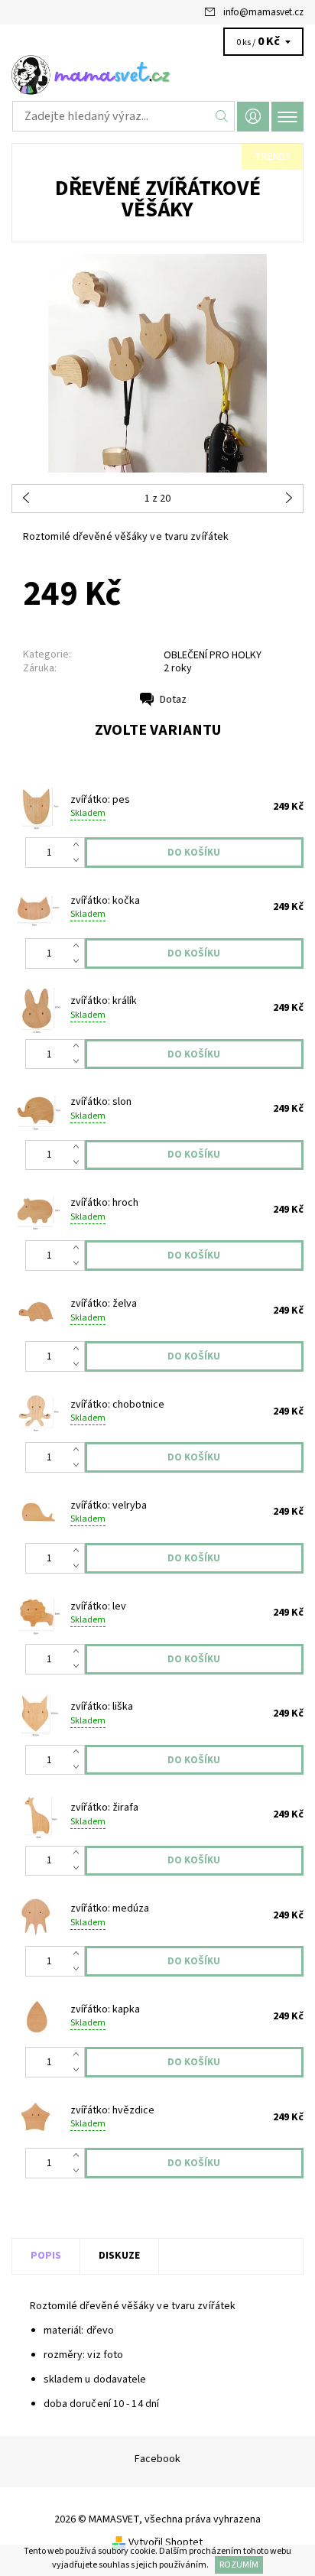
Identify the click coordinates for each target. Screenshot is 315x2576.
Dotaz (173, 700)
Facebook (157, 2459)
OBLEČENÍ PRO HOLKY (213, 655)
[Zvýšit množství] (79, 845)
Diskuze (119, 2256)
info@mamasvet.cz (263, 12)
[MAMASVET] (157, 75)
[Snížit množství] (79, 860)
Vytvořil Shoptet (166, 2542)
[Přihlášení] (253, 117)
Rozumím (239, 2565)
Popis (46, 2256)
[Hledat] (222, 116)
